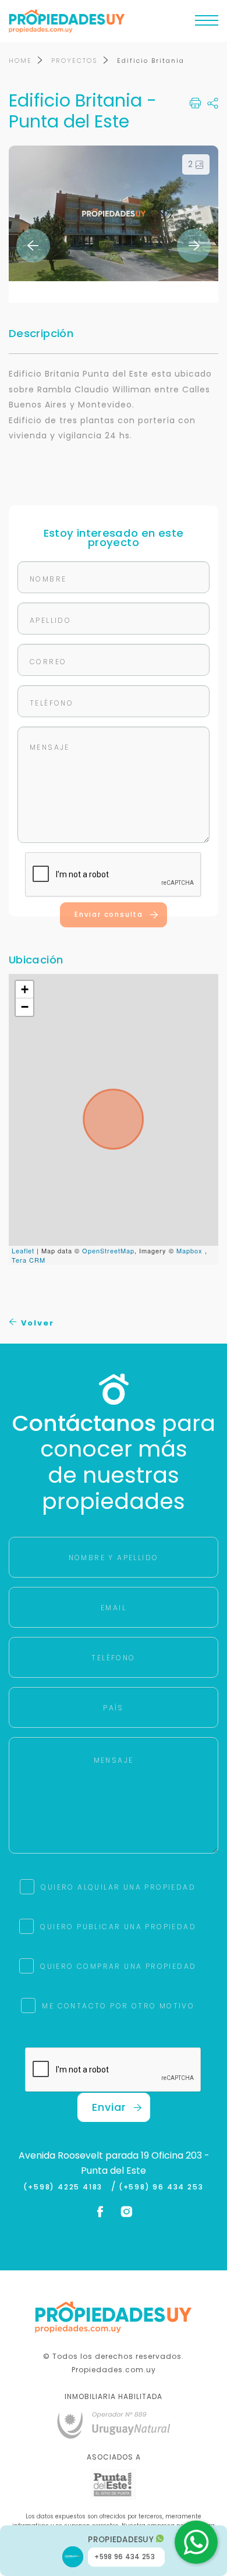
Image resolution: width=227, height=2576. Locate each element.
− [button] (25, 1007)
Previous (33, 246)
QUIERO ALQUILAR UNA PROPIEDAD (118, 1887)
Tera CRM (29, 1260)
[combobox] (62, 1260)
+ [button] (25, 989)
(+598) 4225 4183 (65, 2187)
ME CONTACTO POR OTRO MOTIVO (118, 2006)
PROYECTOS (75, 61)
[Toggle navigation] (207, 23)
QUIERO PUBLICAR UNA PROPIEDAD (118, 1927)
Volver (36, 1323)
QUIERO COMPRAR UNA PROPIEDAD (118, 1966)
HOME (20, 61)
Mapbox (189, 1250)
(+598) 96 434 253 (161, 2187)
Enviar (109, 2107)
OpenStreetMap (108, 1250)
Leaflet (23, 1250)
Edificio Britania (151, 61)
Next (194, 246)
